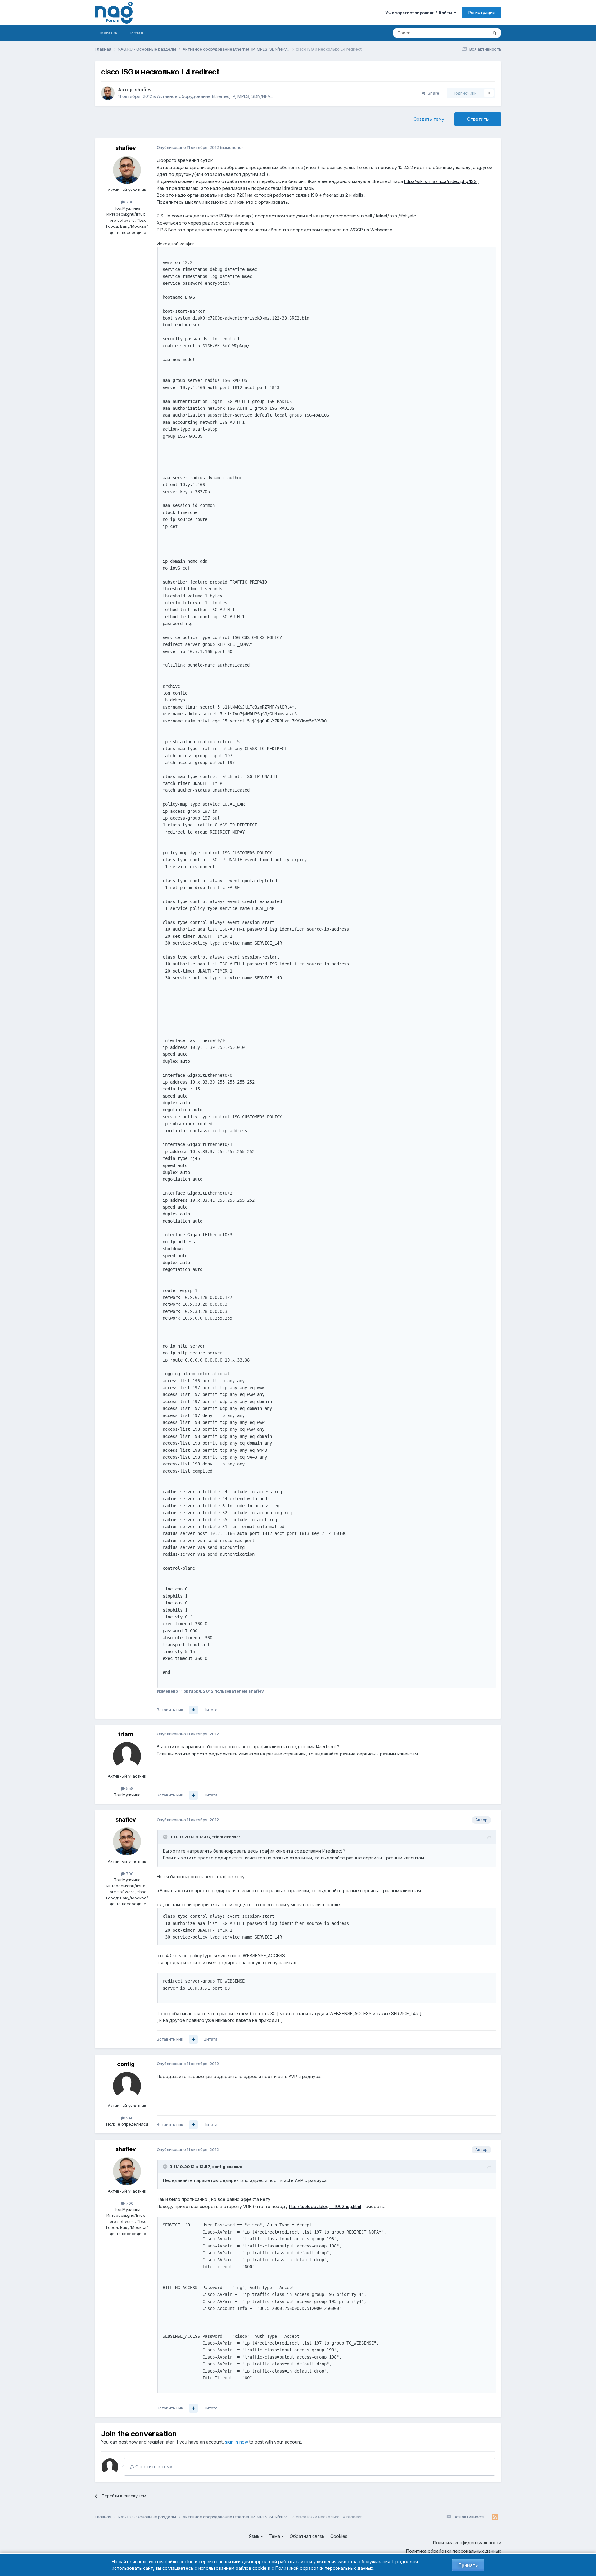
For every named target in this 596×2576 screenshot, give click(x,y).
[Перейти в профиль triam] (127, 1756)
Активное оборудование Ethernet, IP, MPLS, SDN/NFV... (215, 96)
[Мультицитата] (193, 1710)
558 (129, 1788)
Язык (255, 2536)
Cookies (339, 2536)
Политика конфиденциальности (467, 2543)
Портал (136, 33)
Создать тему (429, 119)
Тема (275, 2536)
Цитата (211, 1710)
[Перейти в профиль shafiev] (108, 93)
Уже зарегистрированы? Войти (420, 13)
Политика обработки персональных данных (454, 2551)
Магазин (109, 33)
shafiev (143, 89)
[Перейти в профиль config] (127, 2086)
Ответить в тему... (155, 2467)
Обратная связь (307, 2536)
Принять (468, 2565)
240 (129, 2118)
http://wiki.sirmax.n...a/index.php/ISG (440, 181)
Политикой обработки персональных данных (324, 2568)
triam (126, 1734)
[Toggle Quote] (166, 1837)
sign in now (237, 2442)
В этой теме (468, 33)
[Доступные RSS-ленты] (495, 2517)
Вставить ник (170, 1710)
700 (129, 202)
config (126, 2064)
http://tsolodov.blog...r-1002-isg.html (325, 2206)
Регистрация (482, 12)
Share (432, 93)
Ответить (478, 119)
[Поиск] (494, 33)
